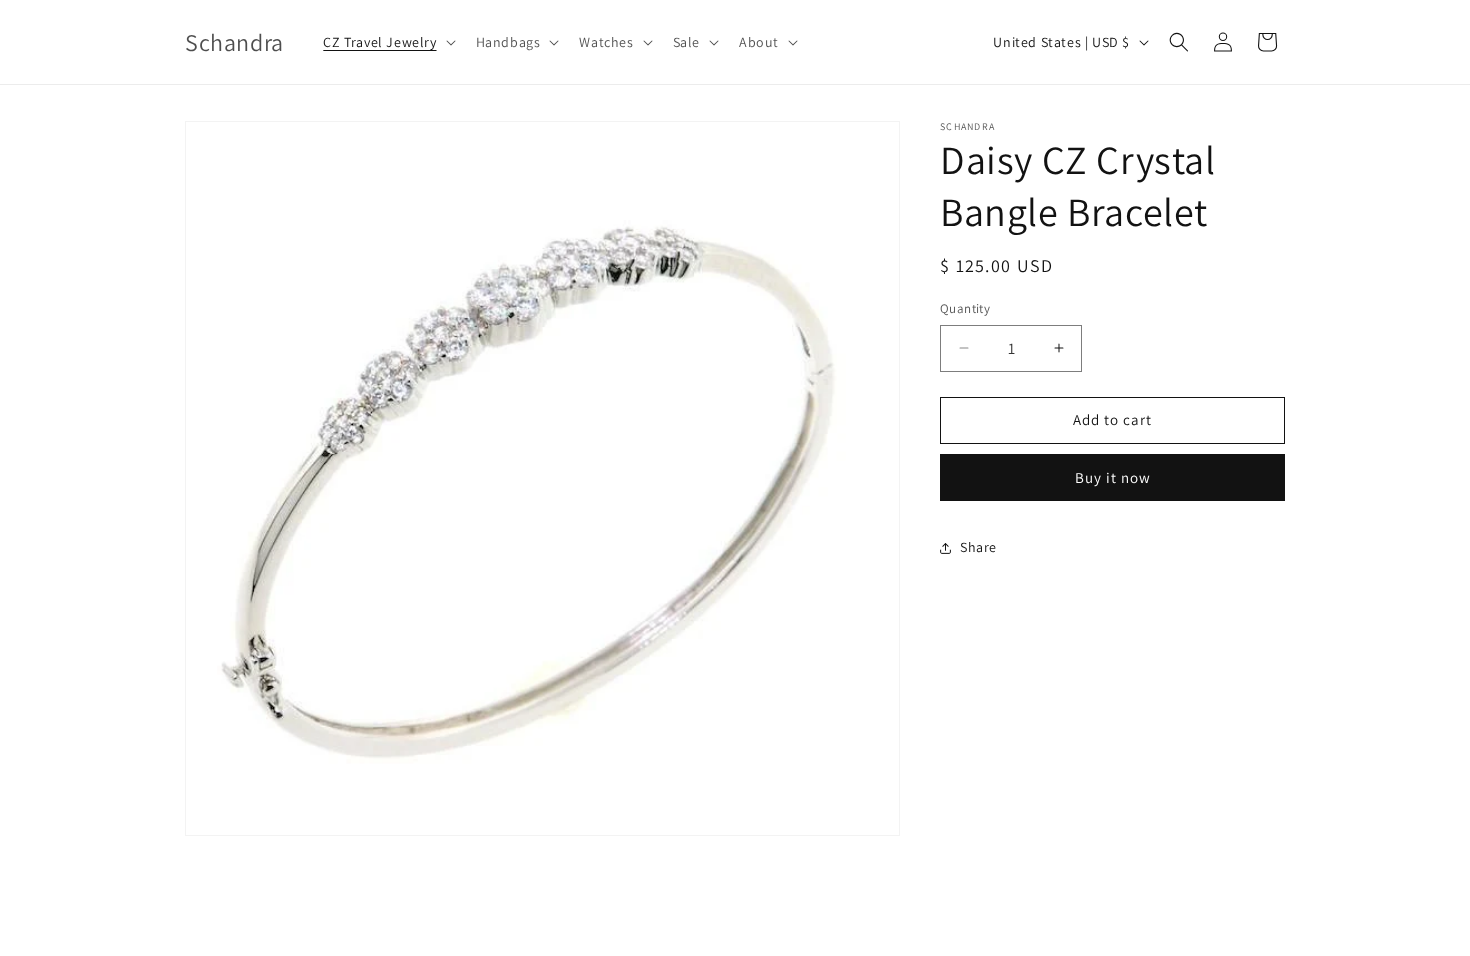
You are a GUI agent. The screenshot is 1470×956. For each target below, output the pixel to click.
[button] (387, 42)
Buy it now (1113, 477)
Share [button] (978, 547)
